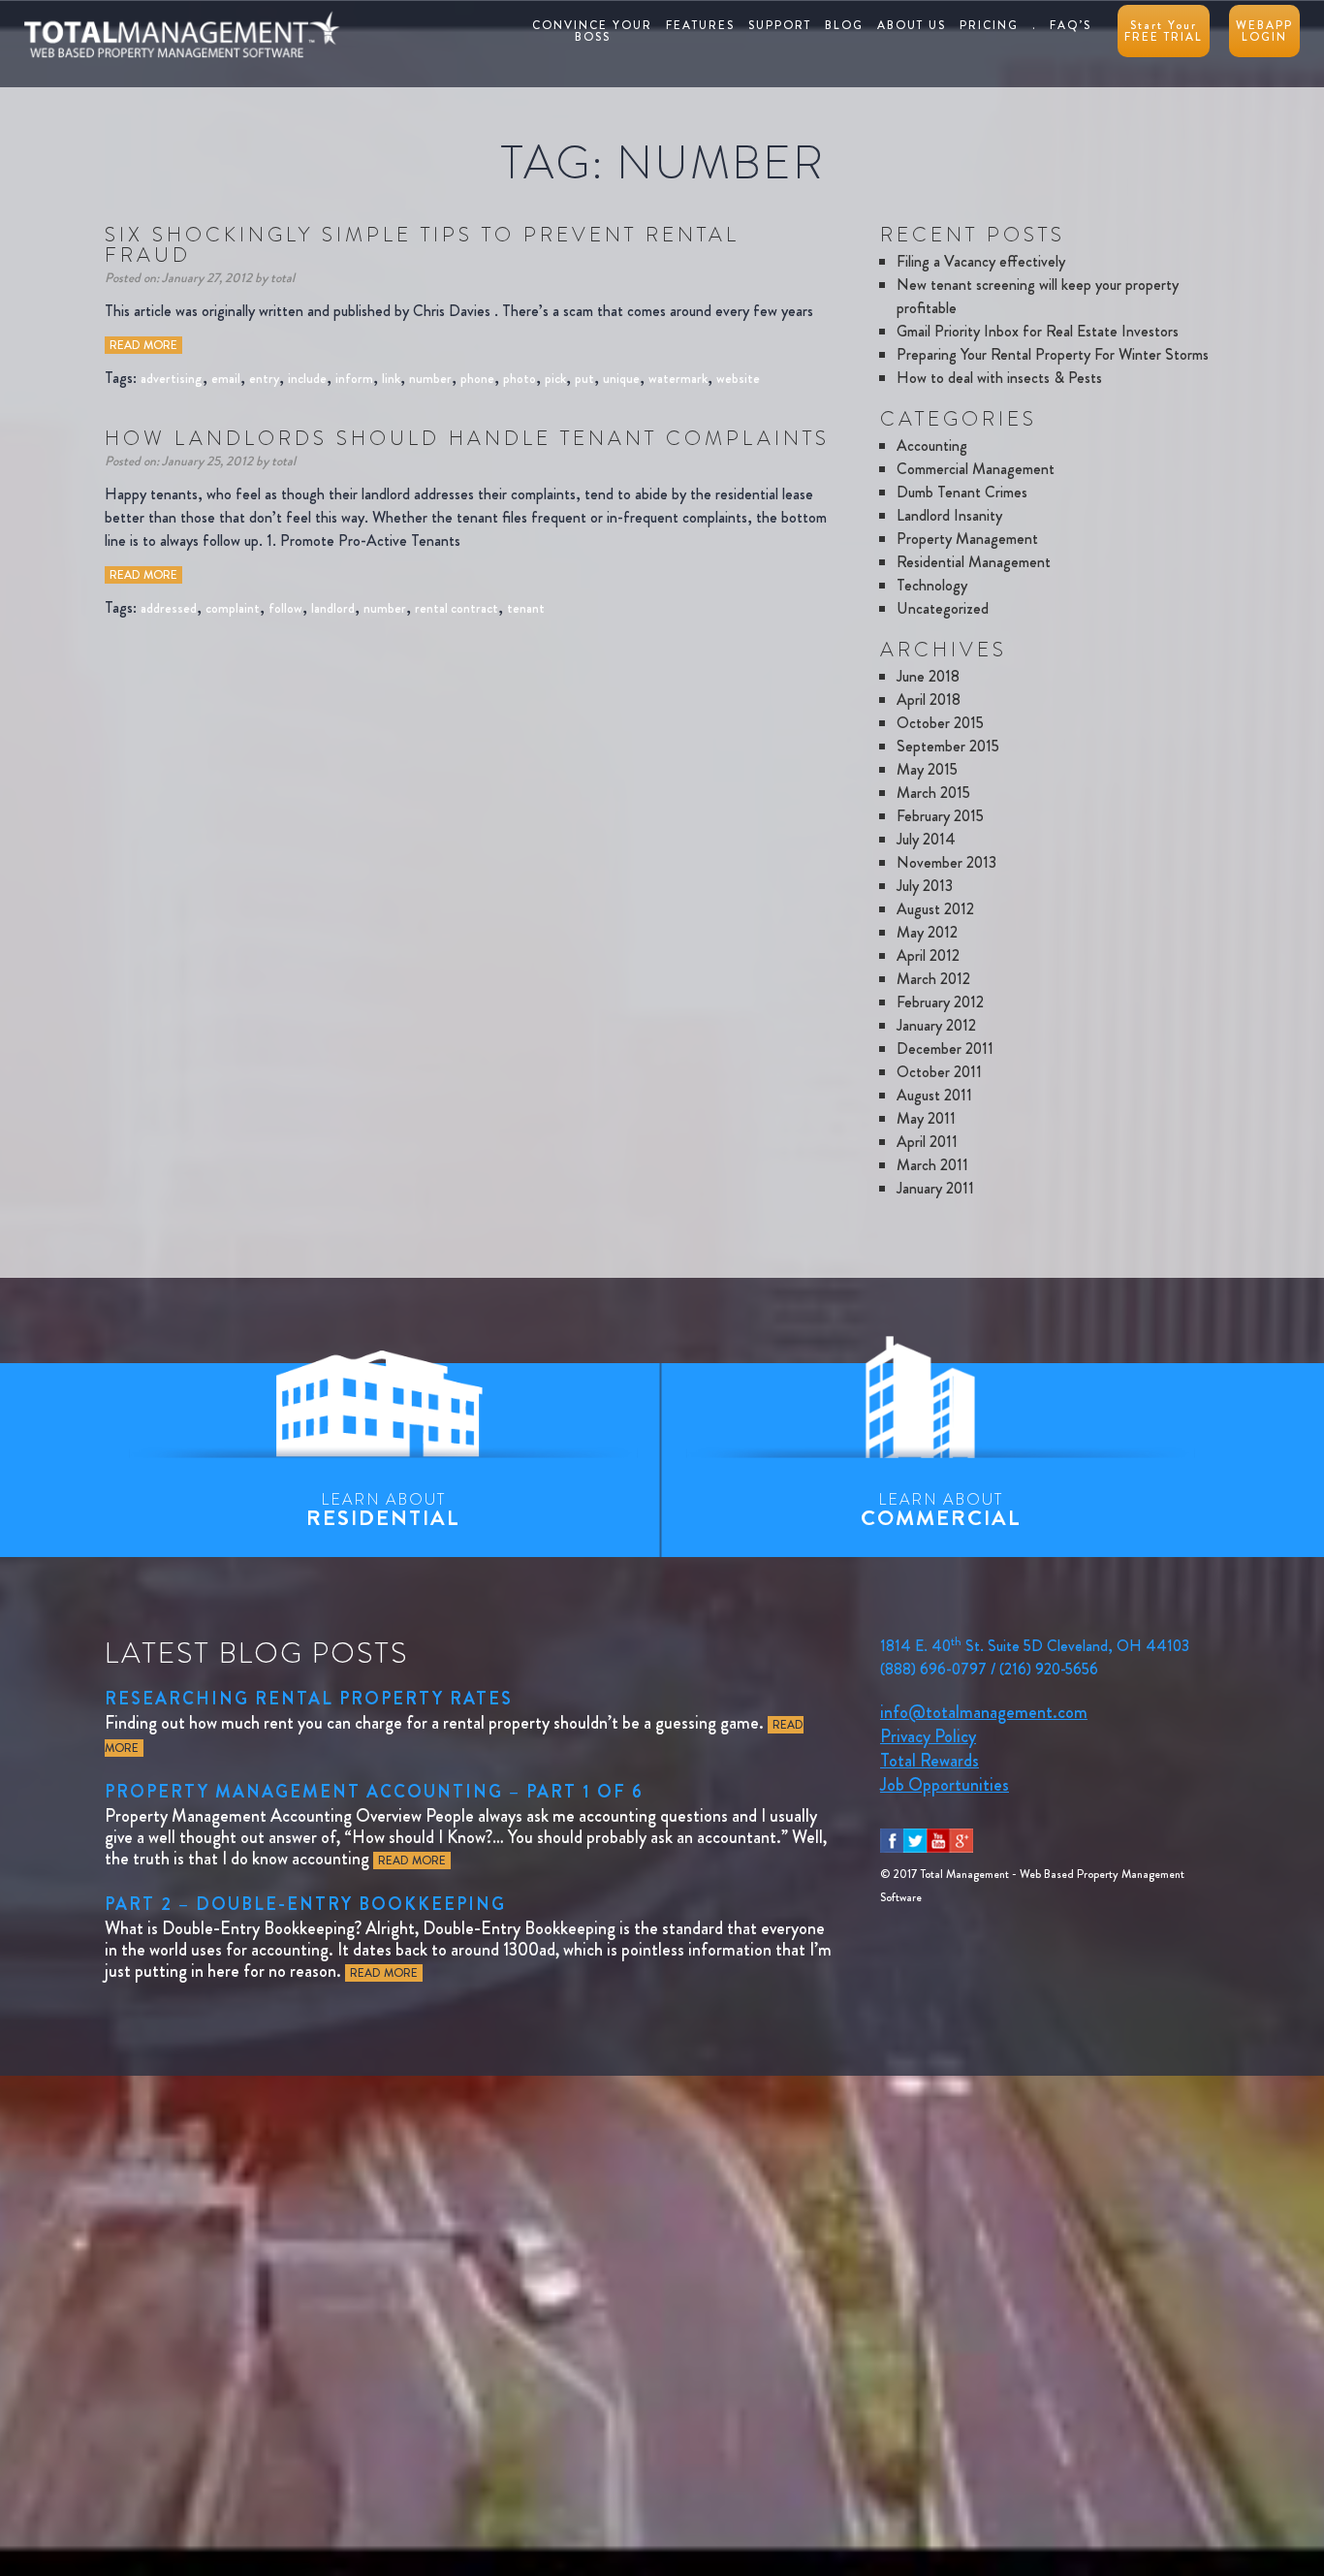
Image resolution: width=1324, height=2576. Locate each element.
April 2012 (928, 955)
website (738, 378)
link (391, 378)
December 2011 (945, 1049)
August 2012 (935, 909)
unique (621, 378)
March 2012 (933, 979)
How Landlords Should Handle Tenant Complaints (467, 438)
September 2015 (948, 746)
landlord (333, 608)
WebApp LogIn (1264, 31)
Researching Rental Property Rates (309, 1699)
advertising (172, 378)
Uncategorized (943, 608)
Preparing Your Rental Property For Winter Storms (1053, 354)
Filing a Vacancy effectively (981, 261)
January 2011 (935, 1188)
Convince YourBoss (592, 31)
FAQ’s (1071, 25)
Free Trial (1164, 31)
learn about (383, 1511)
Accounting (932, 445)
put (584, 378)
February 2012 (940, 1002)
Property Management (967, 539)
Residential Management (974, 562)
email (226, 378)
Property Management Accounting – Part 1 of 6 (374, 1792)
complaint (233, 608)
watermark (678, 378)
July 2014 (926, 839)
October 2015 (940, 723)
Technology (932, 585)
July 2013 (925, 886)
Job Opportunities (945, 1785)
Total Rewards (930, 1761)
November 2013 (946, 862)
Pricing (989, 25)
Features (700, 25)
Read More (143, 345)
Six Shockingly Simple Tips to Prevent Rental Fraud (422, 245)
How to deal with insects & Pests (999, 378)
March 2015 (933, 793)
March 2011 (932, 1165)
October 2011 (939, 1072)
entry (264, 378)
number (430, 378)
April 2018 (929, 700)
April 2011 (927, 1142)
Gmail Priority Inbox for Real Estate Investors (1038, 331)
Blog (844, 25)
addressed (169, 608)
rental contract (457, 608)
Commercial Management (976, 469)
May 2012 (927, 932)
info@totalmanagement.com (984, 1712)
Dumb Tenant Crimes (962, 492)
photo (520, 378)
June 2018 (928, 676)
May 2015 (927, 769)
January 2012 (936, 1025)
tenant (526, 608)
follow (285, 608)
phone (477, 378)
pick (555, 378)
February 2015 (940, 816)
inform (354, 378)
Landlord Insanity (949, 515)
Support (780, 25)
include (307, 378)
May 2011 (926, 1118)
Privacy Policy (928, 1736)
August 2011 (934, 1095)
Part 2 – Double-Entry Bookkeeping (305, 1904)
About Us (912, 25)
